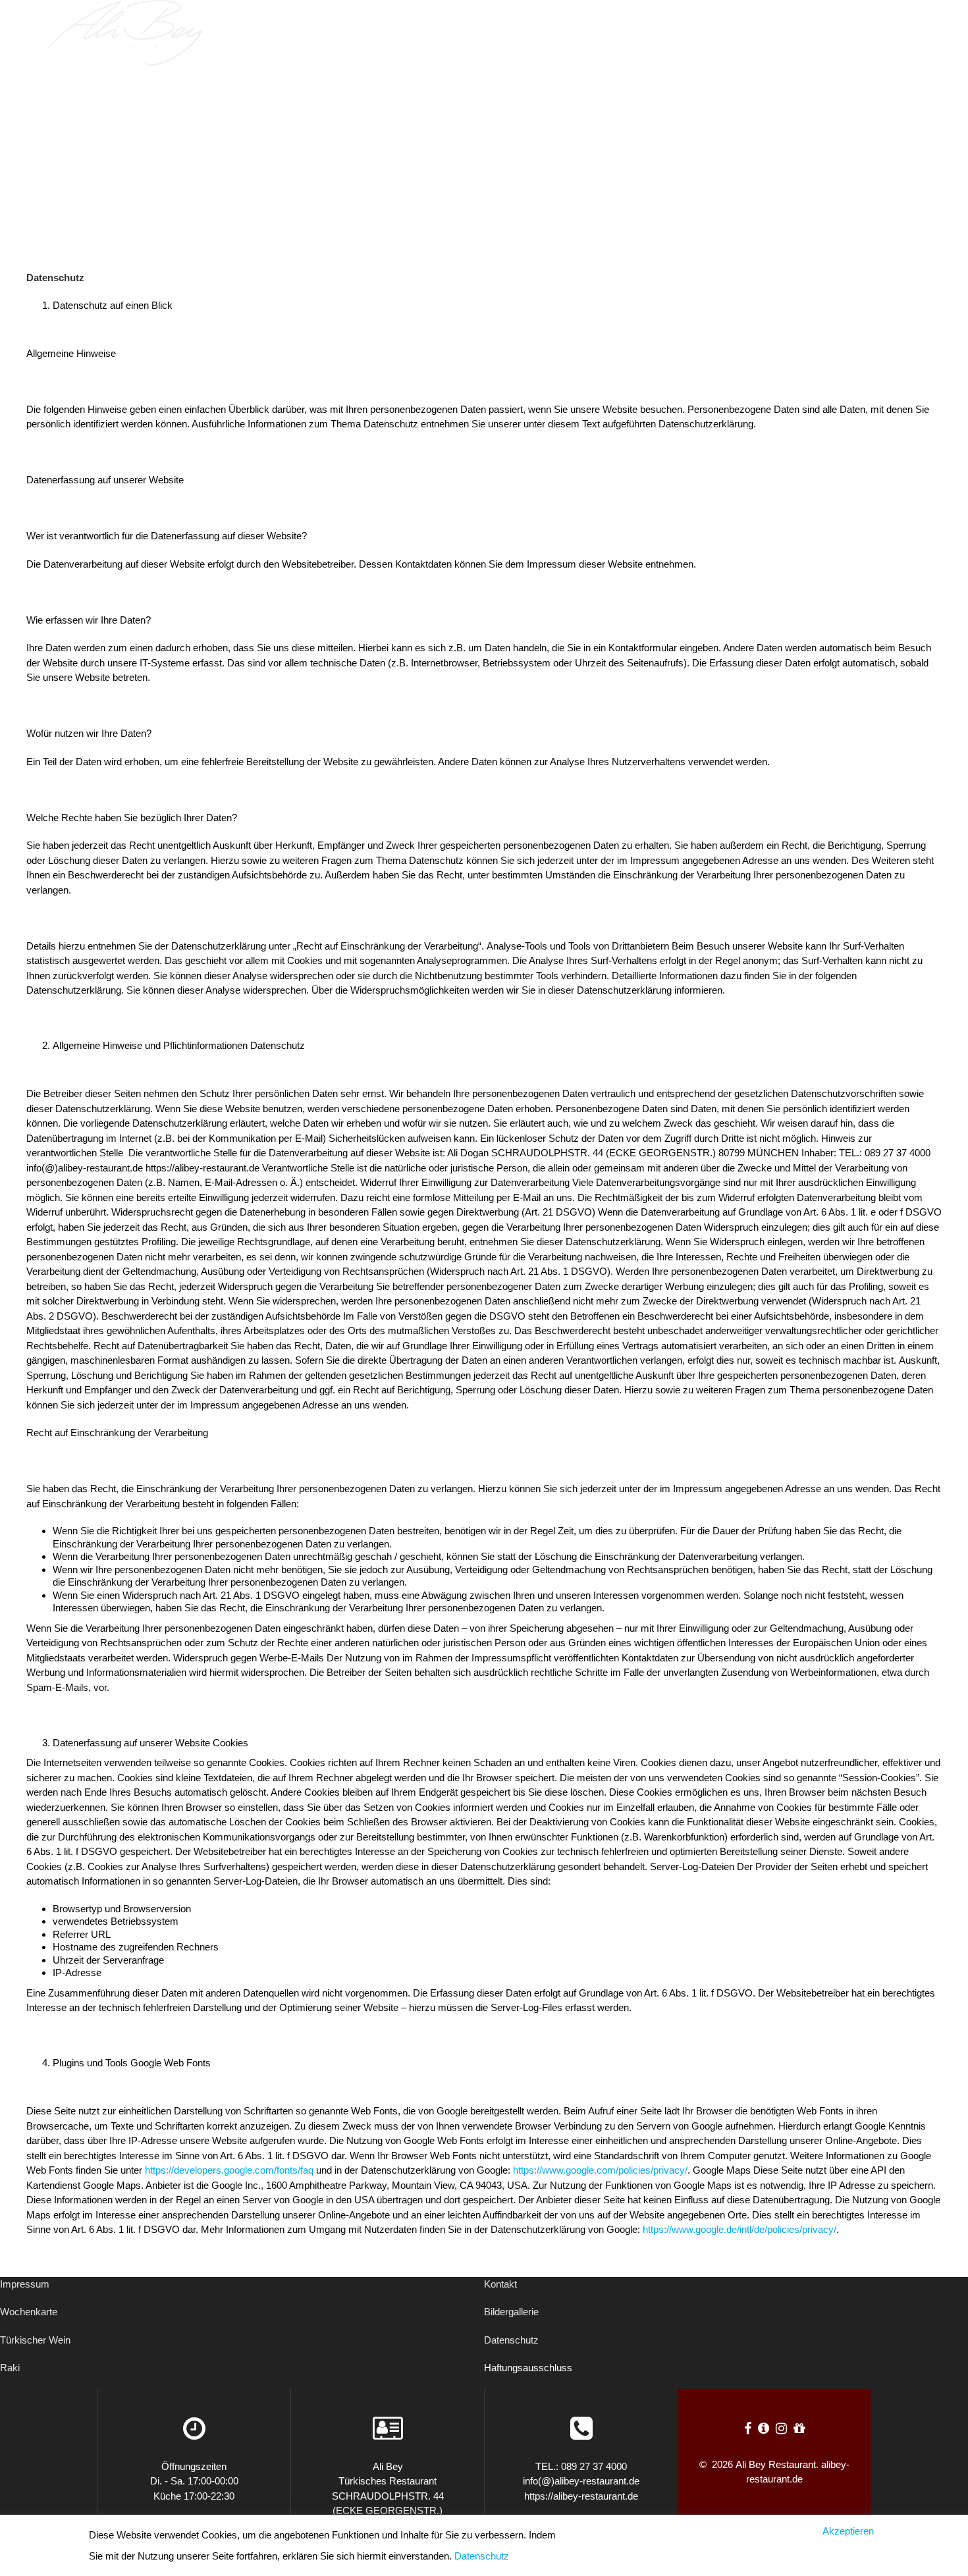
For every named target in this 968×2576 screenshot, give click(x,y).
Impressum (25, 2284)
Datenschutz (511, 2340)
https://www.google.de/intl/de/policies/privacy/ (739, 2229)
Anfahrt (881, 33)
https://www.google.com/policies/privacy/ (600, 2170)
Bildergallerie (511, 2312)
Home (630, 33)
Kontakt (500, 2284)
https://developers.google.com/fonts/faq (229, 2170)
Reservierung (718, 33)
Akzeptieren (848, 2531)
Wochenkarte (29, 2312)
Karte (810, 33)
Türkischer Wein (35, 2340)
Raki (10, 2368)
